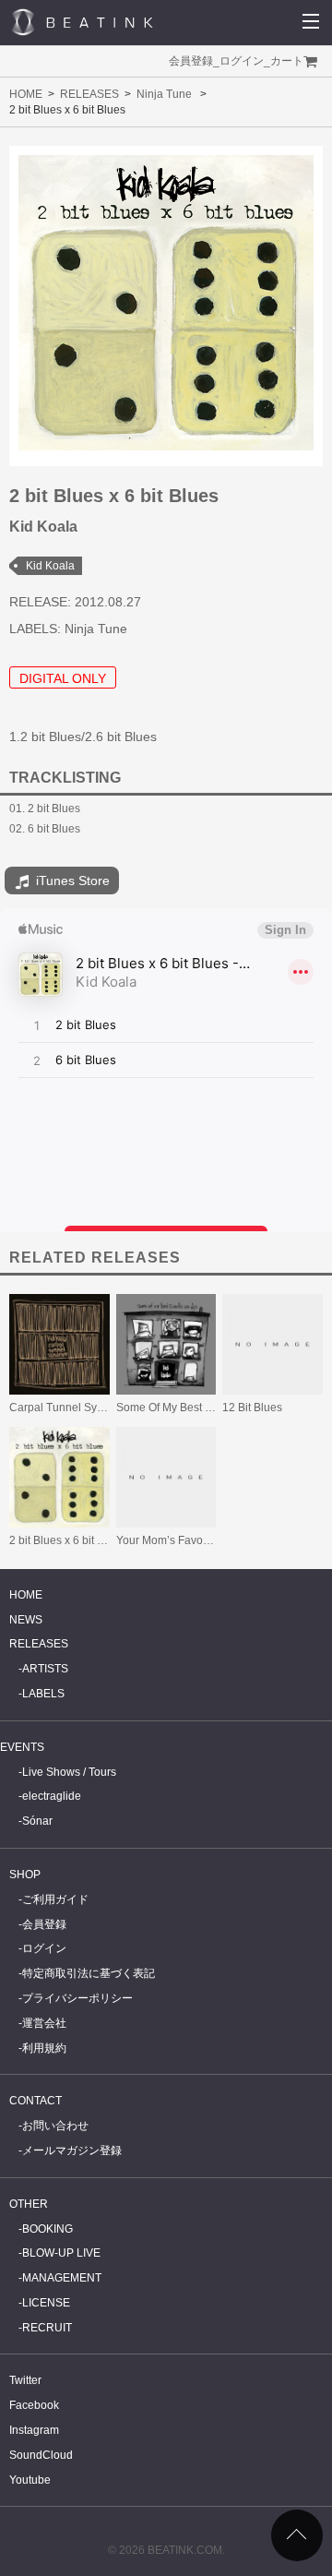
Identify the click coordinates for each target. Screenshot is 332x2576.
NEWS (26, 1620)
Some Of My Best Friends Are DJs (200, 1408)
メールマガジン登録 (72, 2151)
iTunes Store (71, 881)
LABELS (43, 1694)
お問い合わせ (55, 2126)
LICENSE (46, 2303)
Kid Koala (50, 566)
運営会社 (44, 2023)
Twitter (25, 2380)
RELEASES (89, 94)
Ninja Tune (164, 94)
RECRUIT (47, 2328)
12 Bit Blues (252, 1408)
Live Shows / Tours (69, 1772)
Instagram (34, 2430)
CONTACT (36, 2101)
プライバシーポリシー (77, 1998)
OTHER (29, 2204)
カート (287, 61)
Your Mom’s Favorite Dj (174, 1540)
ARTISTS (45, 1669)
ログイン (242, 61)
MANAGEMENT (62, 2278)
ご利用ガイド (55, 1899)
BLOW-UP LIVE (61, 2253)
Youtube (30, 2480)
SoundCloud (41, 2455)
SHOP (25, 1875)
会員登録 (191, 61)
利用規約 (44, 2048)
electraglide (52, 1796)
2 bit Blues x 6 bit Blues (67, 1540)
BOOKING (47, 2229)
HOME (26, 94)
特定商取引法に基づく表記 (89, 1973)
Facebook (34, 2405)
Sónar (37, 1821)
